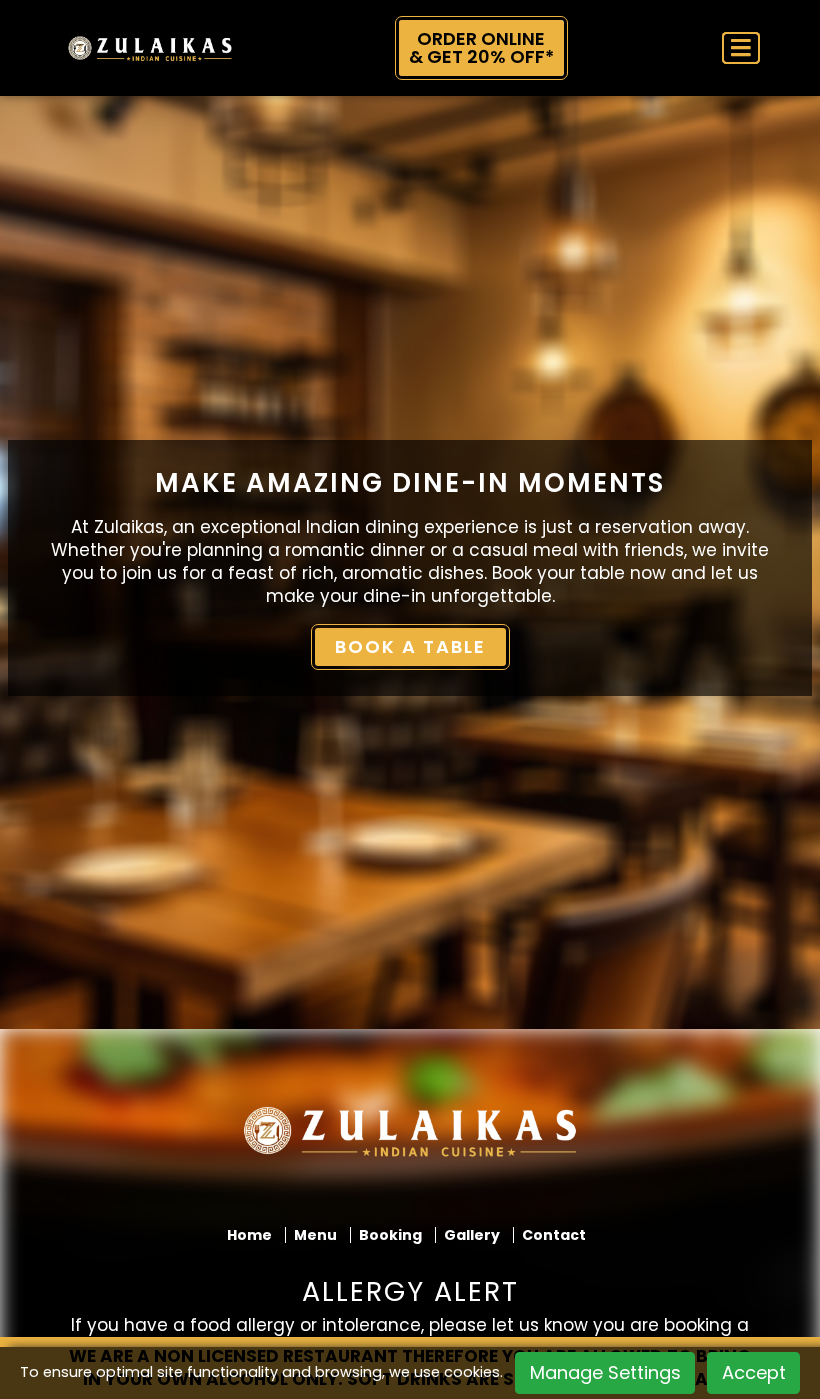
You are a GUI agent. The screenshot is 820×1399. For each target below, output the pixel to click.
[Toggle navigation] (741, 48)
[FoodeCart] (410, 1139)
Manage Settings (605, 1372)
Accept (754, 1372)
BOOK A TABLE (410, 646)
